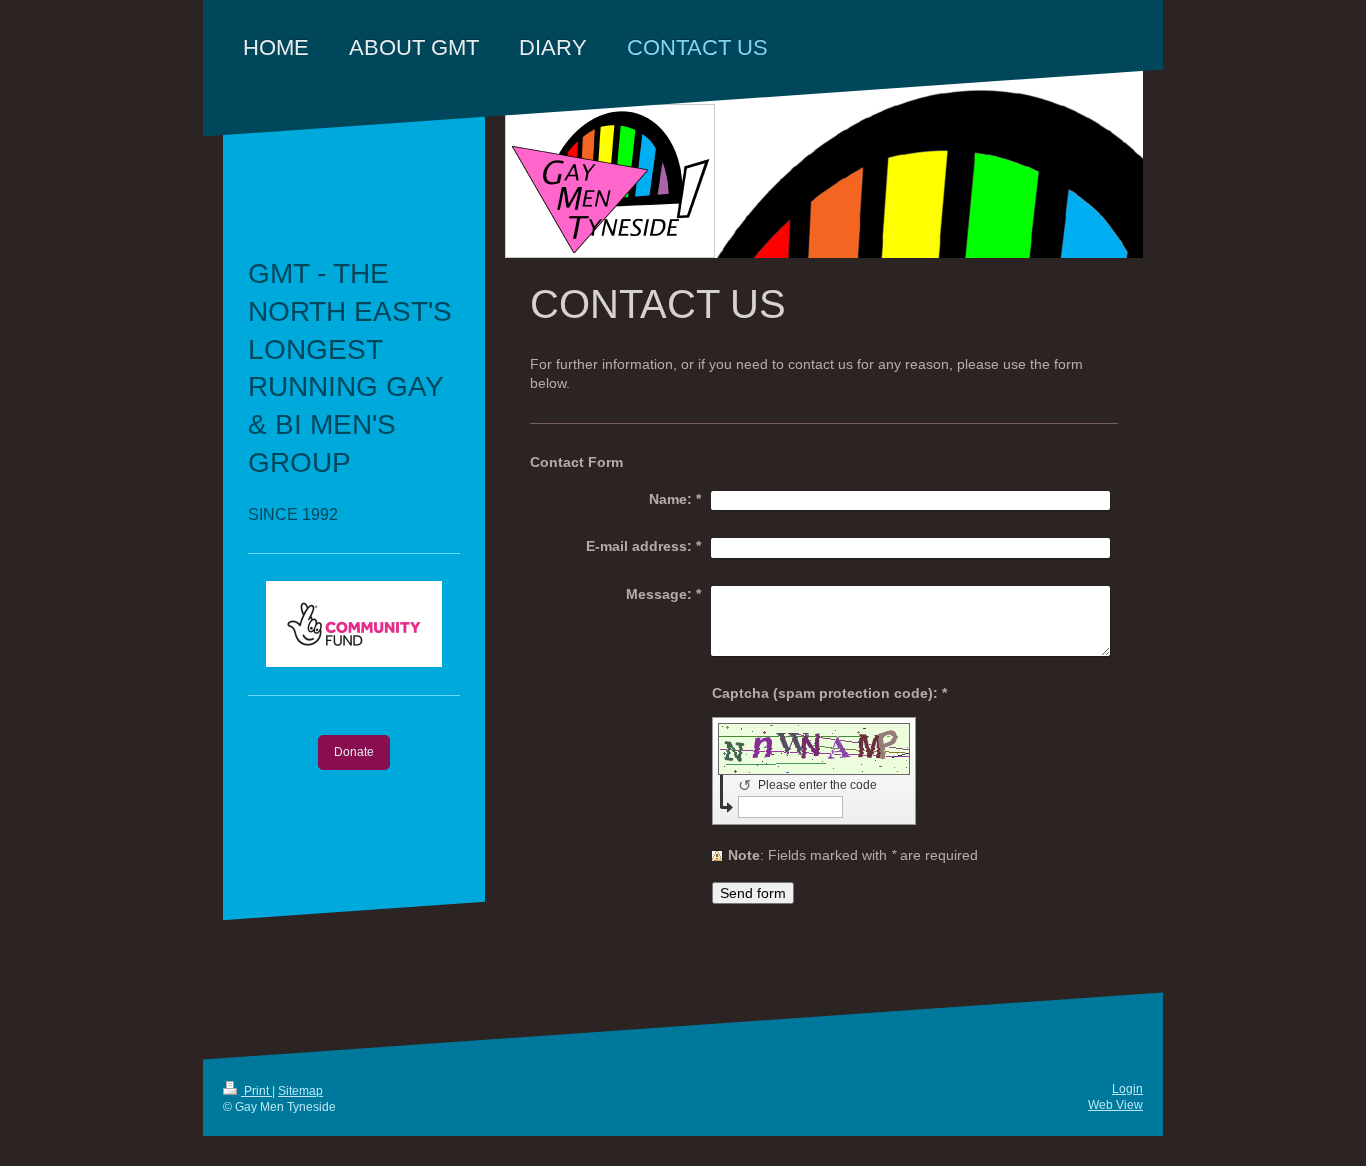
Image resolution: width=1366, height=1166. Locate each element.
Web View (1115, 1105)
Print (256, 1091)
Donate (354, 752)
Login (1127, 1089)
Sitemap (300, 1091)
